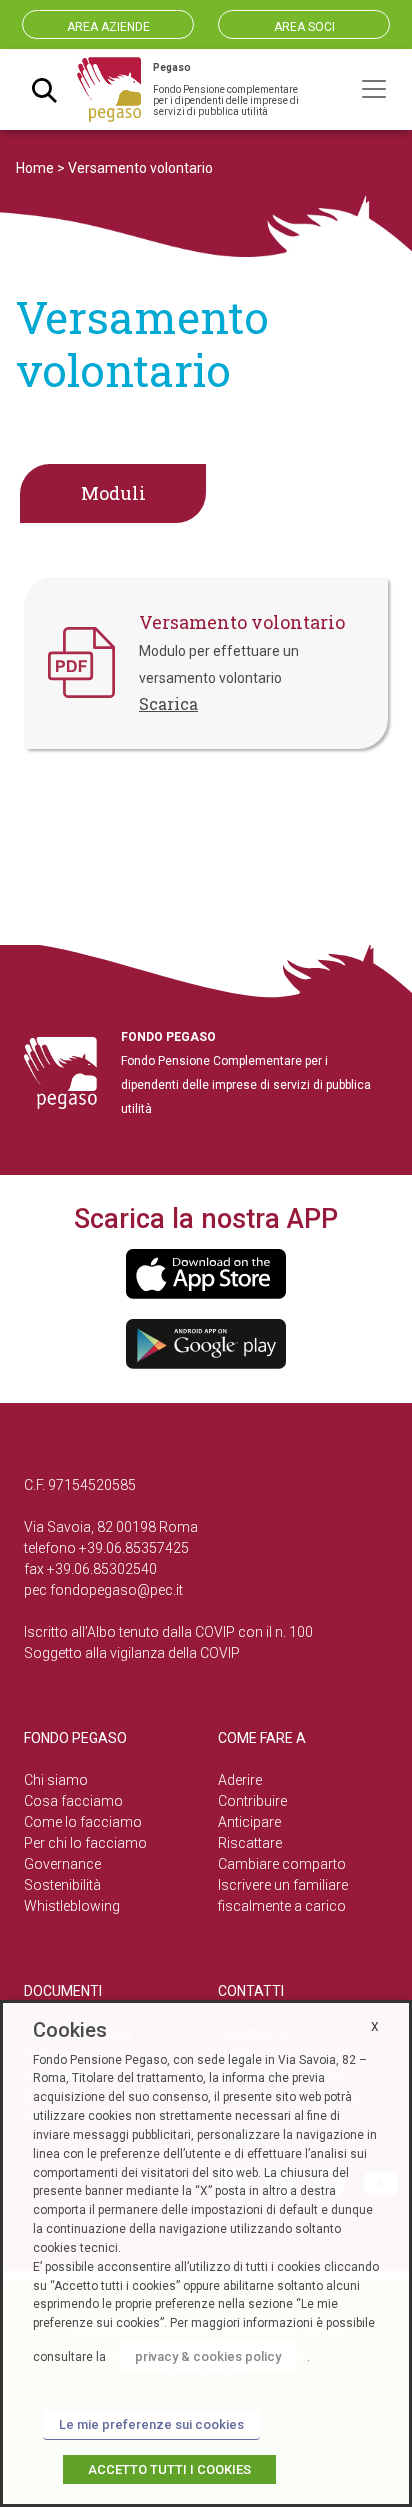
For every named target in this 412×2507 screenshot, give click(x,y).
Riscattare (250, 1843)
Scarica (168, 703)
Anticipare (249, 1822)
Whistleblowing (72, 1906)
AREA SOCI (304, 27)
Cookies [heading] (70, 2030)
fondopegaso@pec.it (116, 1590)
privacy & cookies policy (208, 2356)
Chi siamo (56, 1780)
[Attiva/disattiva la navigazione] (374, 89)
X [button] (375, 2027)
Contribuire (252, 1801)
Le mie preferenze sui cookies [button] (151, 2424)
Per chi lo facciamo (85, 1843)
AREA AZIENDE (108, 27)
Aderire (240, 1780)
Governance (62, 1864)
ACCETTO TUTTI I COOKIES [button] (169, 2469)
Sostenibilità (62, 1885)
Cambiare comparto (282, 1864)
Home (35, 168)
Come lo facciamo (83, 1822)
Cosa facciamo (73, 1801)
